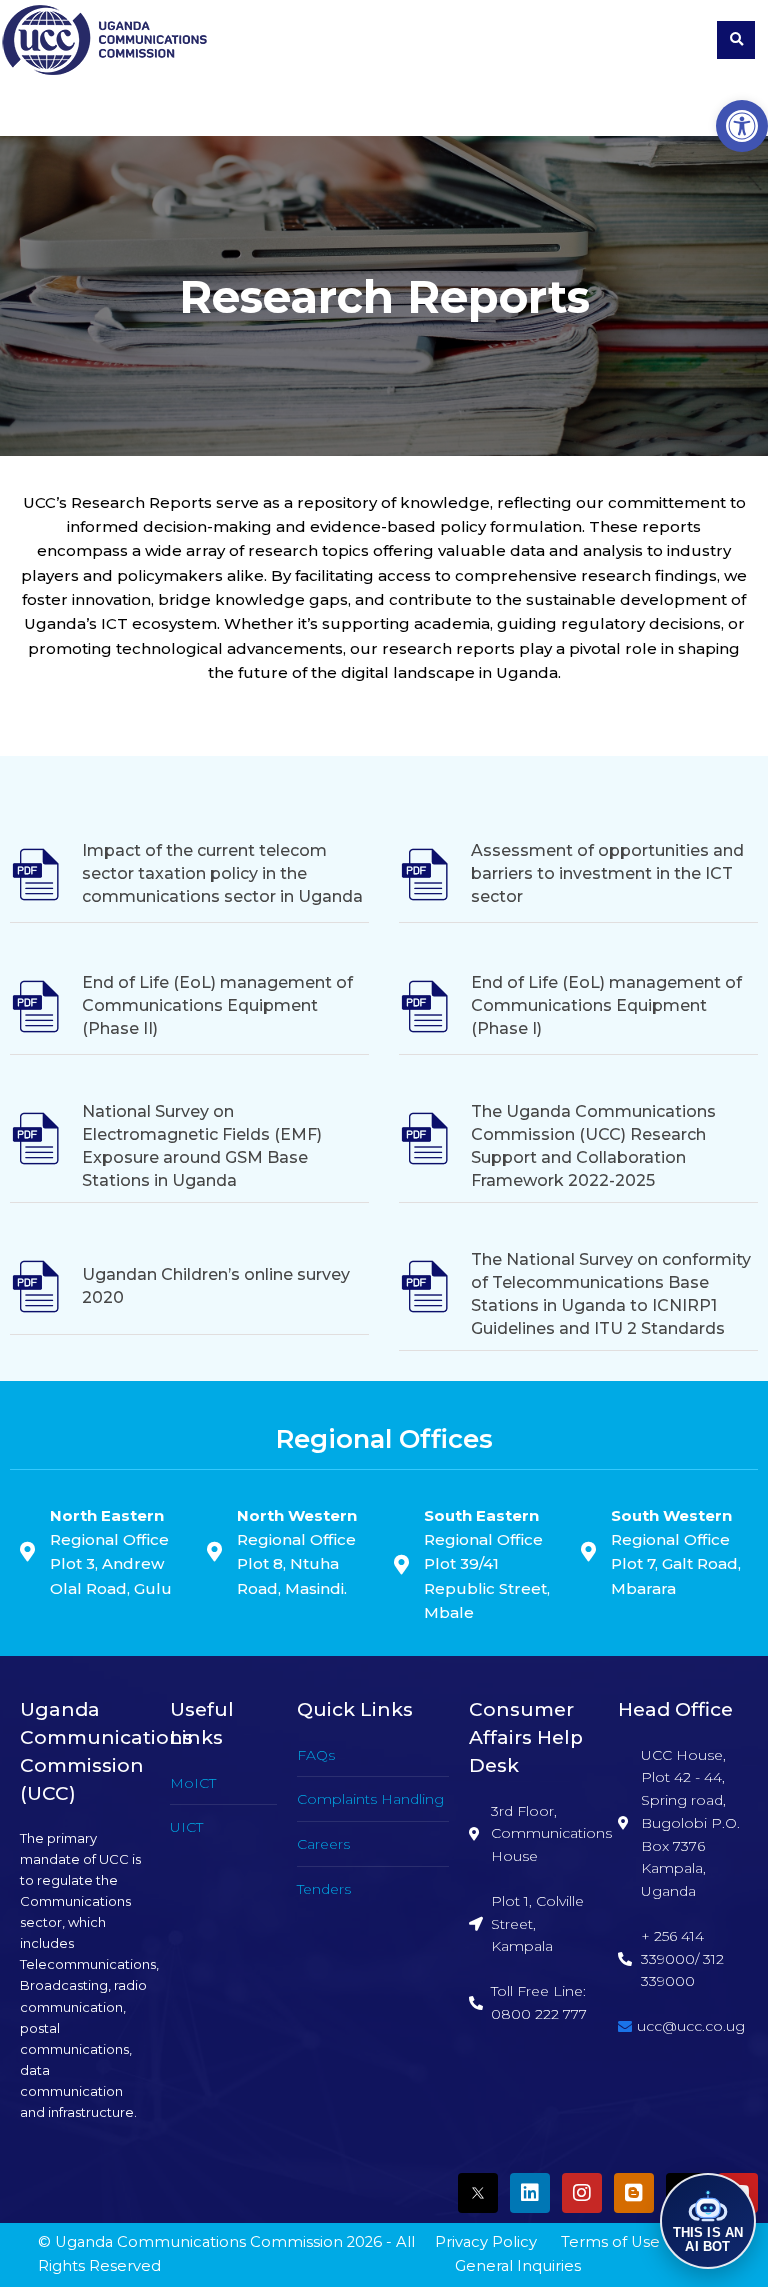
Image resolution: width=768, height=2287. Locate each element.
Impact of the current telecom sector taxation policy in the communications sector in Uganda (222, 873)
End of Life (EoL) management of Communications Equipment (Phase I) (606, 1005)
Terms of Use (610, 2242)
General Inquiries (518, 2266)
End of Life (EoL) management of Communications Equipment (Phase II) (217, 1005)
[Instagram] (582, 2193)
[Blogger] (634, 2193)
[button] (742, 126)
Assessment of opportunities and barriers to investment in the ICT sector (607, 873)
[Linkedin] (530, 2193)
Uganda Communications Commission (199, 2242)
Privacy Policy (486, 2242)
